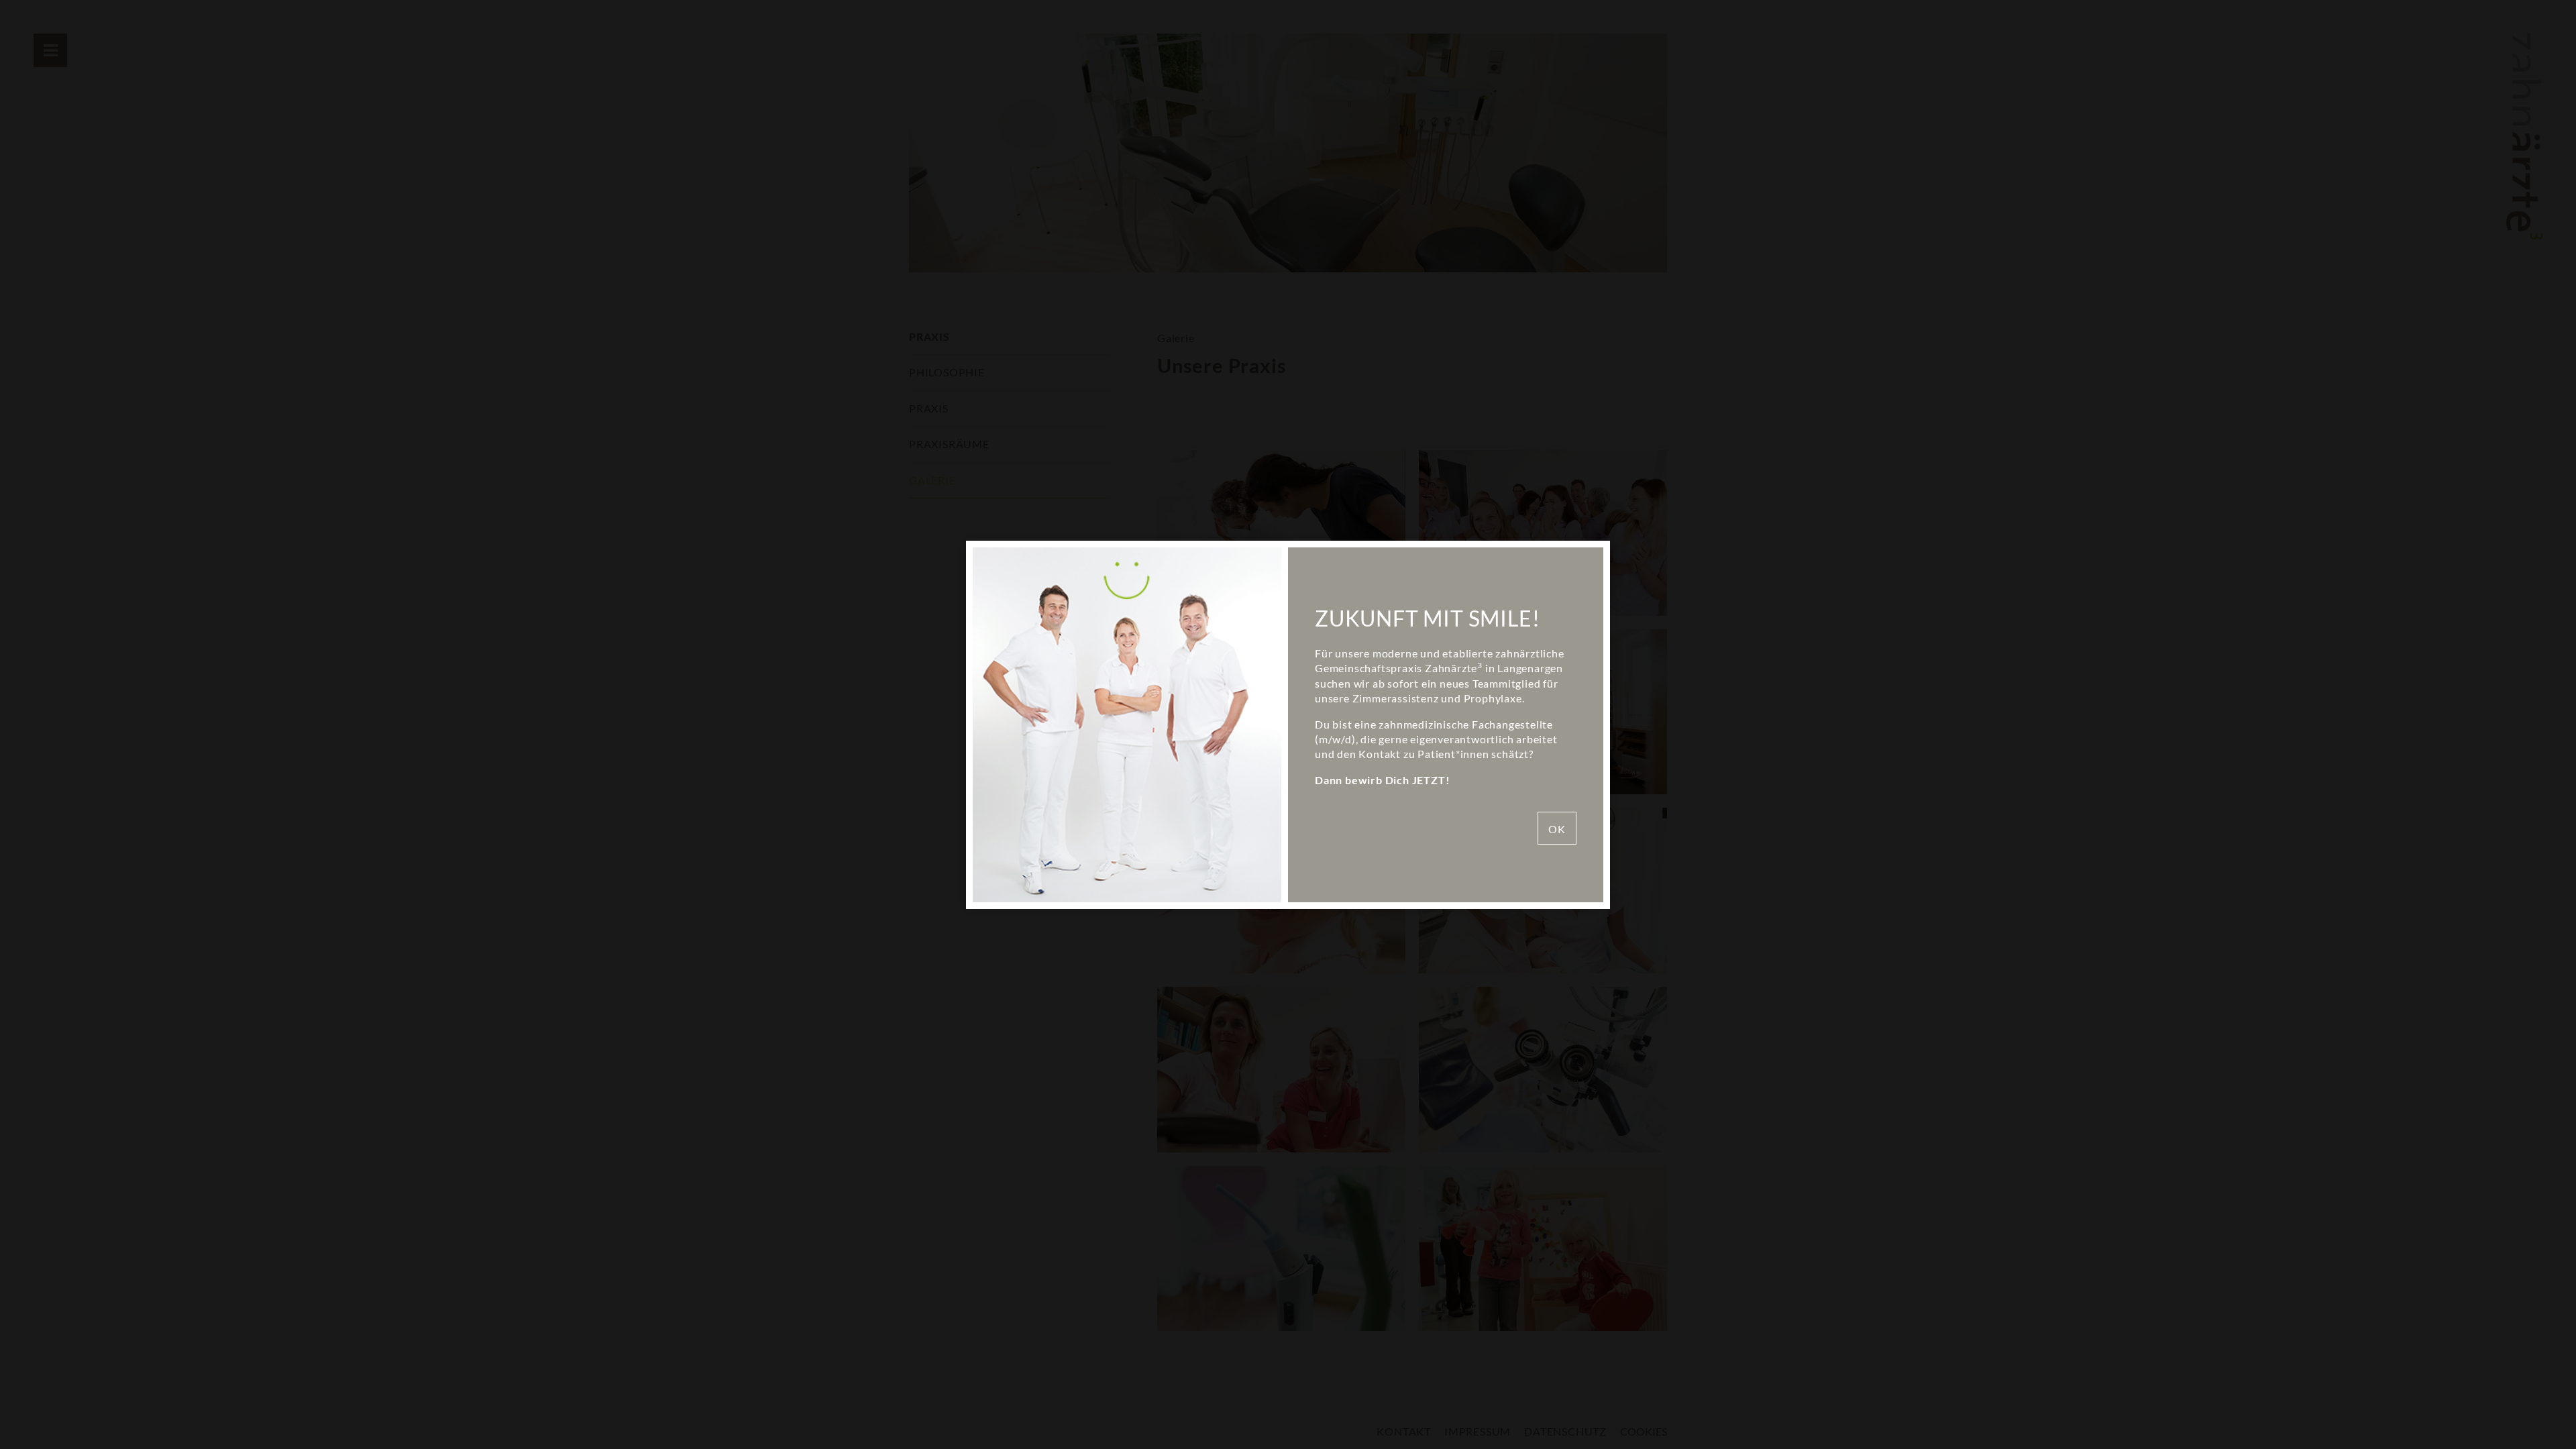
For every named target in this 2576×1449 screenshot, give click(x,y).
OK (1557, 829)
